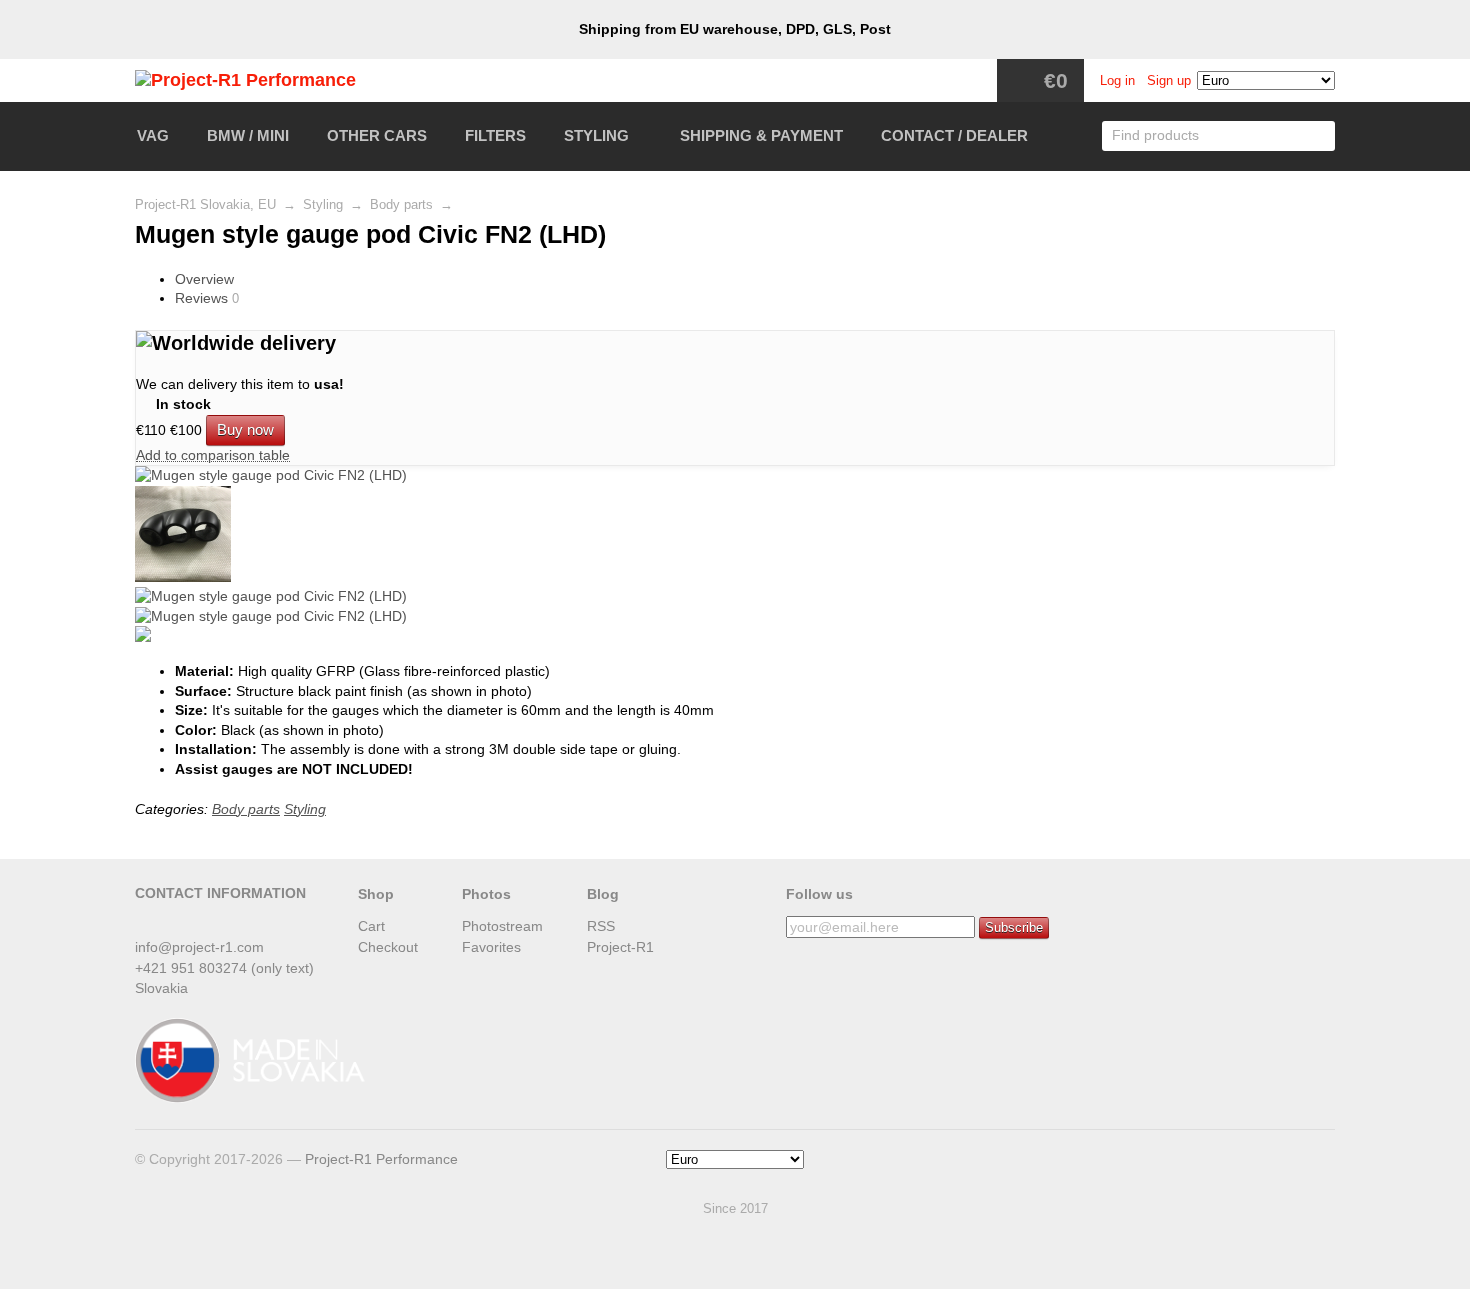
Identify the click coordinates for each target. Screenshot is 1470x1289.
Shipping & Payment (761, 135)
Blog (603, 894)
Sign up (1169, 81)
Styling (596, 135)
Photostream (502, 926)
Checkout (388, 947)
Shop (376, 894)
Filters (495, 135)
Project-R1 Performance (381, 1159)
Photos (486, 894)
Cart (371, 926)
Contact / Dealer (954, 135)
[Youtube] (213, 923)
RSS (601, 926)
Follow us (819, 894)
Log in (1117, 81)
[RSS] (147, 923)
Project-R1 (620, 947)
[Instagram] (180, 923)
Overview (204, 279)
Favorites (491, 947)
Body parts (401, 205)
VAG (153, 135)
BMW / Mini (248, 135)
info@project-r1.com (199, 947)
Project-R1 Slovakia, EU (205, 205)
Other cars (377, 135)
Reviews (201, 298)
